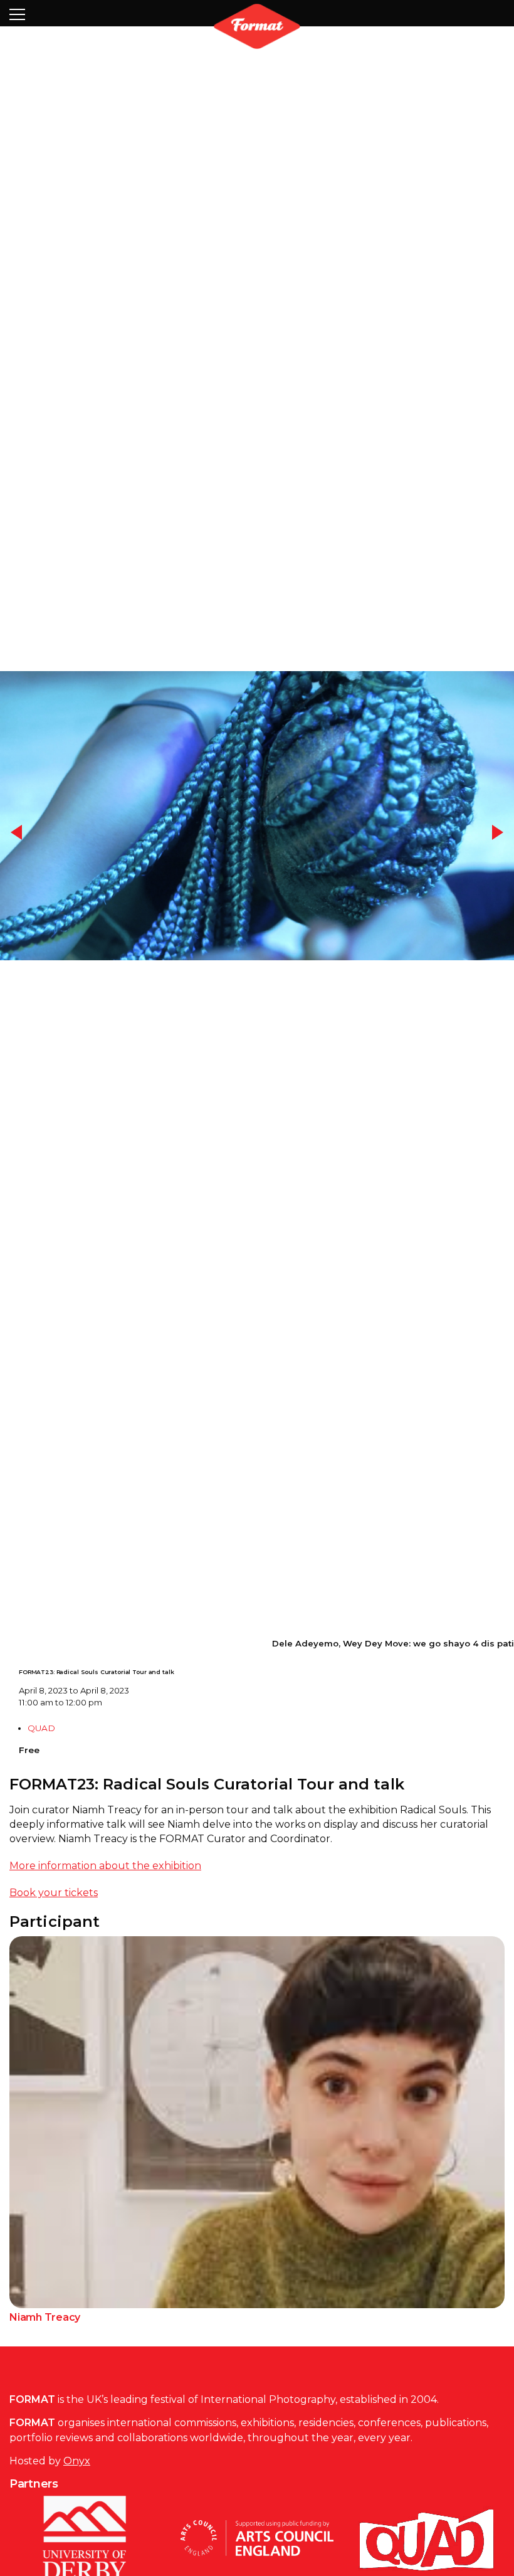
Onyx (77, 2510)
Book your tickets (54, 1942)
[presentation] (17, 859)
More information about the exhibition (105, 1915)
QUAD (41, 1778)
